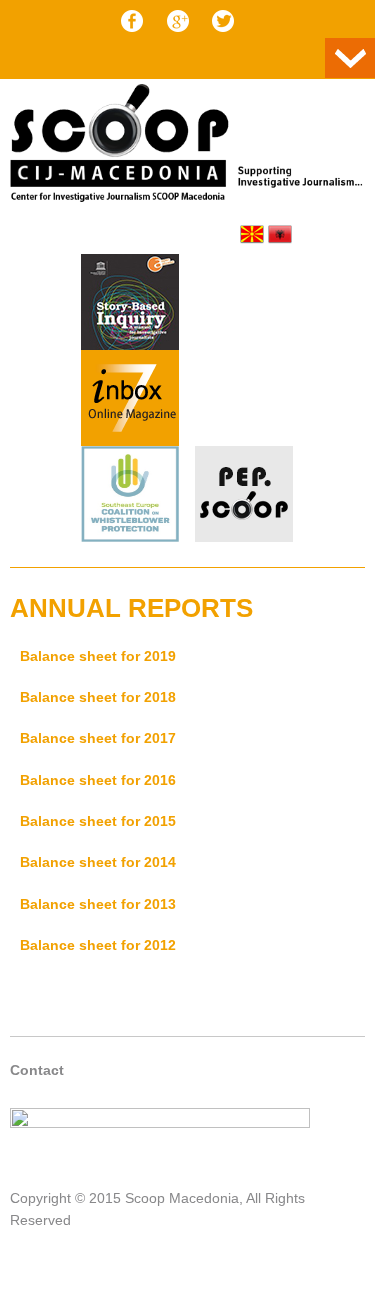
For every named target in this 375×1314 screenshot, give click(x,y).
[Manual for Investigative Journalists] (130, 305)
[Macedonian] (252, 234)
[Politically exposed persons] (244, 537)
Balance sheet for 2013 (98, 904)
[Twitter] (223, 21)
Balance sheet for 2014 (98, 862)
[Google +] (178, 21)
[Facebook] (132, 21)
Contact (37, 1070)
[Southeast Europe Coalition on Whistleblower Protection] (130, 497)
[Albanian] (280, 234)
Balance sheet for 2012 (98, 945)
